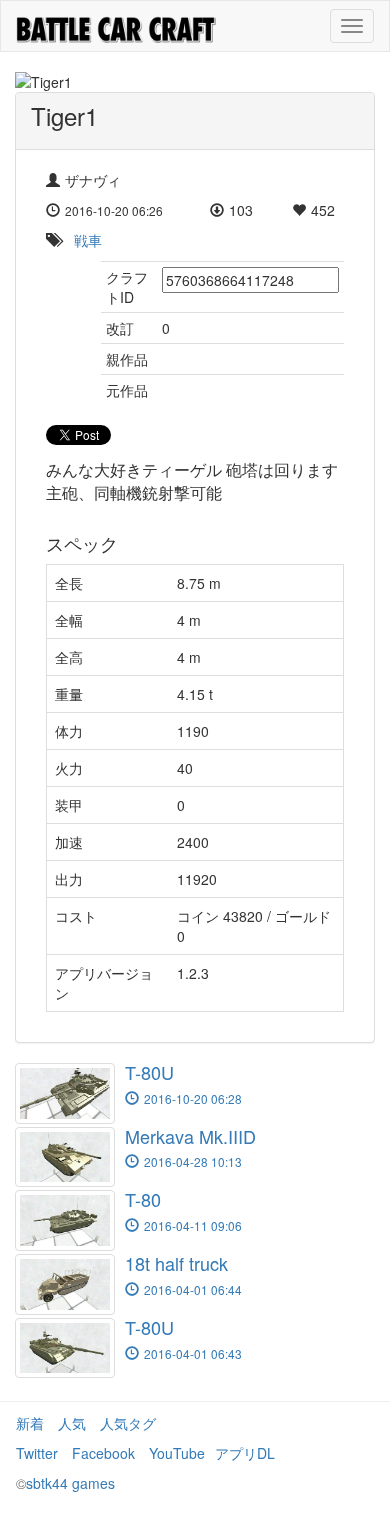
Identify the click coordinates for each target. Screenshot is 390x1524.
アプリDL (245, 1453)
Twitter (37, 1453)
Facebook (103, 1453)
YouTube (177, 1453)
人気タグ (128, 1423)
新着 (30, 1423)
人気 (72, 1423)
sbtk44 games (70, 1483)
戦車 (88, 240)
